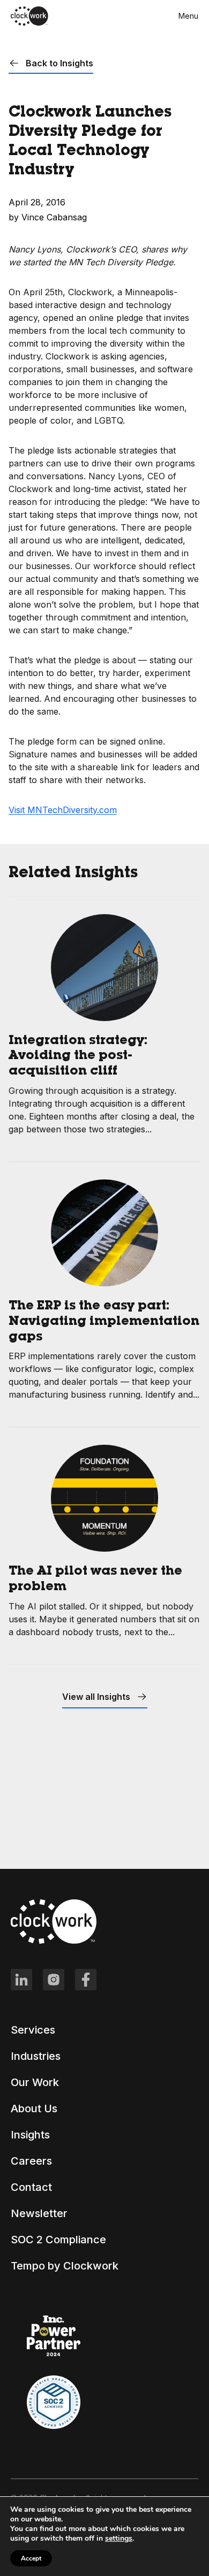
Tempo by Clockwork (65, 2266)
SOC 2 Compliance (58, 2240)
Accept (31, 2558)
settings (119, 2539)
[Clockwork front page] (29, 24)
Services (33, 2030)
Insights (30, 2135)
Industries (36, 2056)
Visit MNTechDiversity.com (63, 810)
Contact (31, 2187)
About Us (34, 2109)
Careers (31, 2161)
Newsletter (39, 2213)
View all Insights (97, 1697)
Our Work (35, 2082)
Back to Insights (58, 63)
